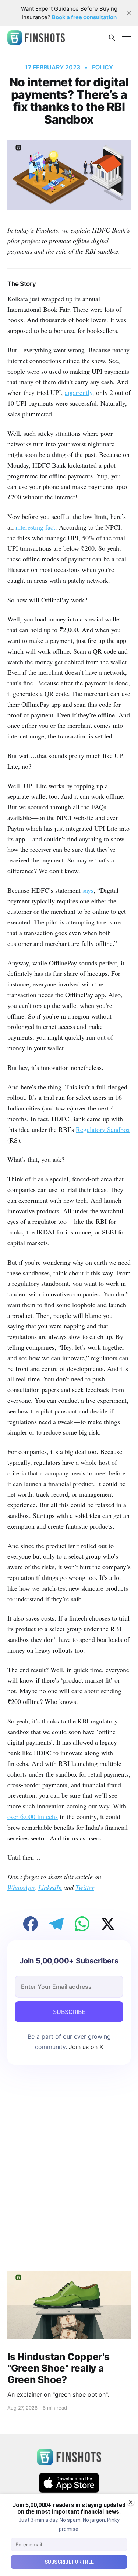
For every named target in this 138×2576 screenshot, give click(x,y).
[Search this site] (112, 38)
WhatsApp (21, 1887)
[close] (129, 13)
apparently (79, 392)
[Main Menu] (126, 38)
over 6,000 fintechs (33, 1816)
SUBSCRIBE (69, 2012)
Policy (103, 67)
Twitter (85, 1887)
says (88, 890)
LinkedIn (50, 1887)
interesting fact (35, 527)
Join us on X (85, 2047)
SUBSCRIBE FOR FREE (69, 2562)
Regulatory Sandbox (103, 1129)
